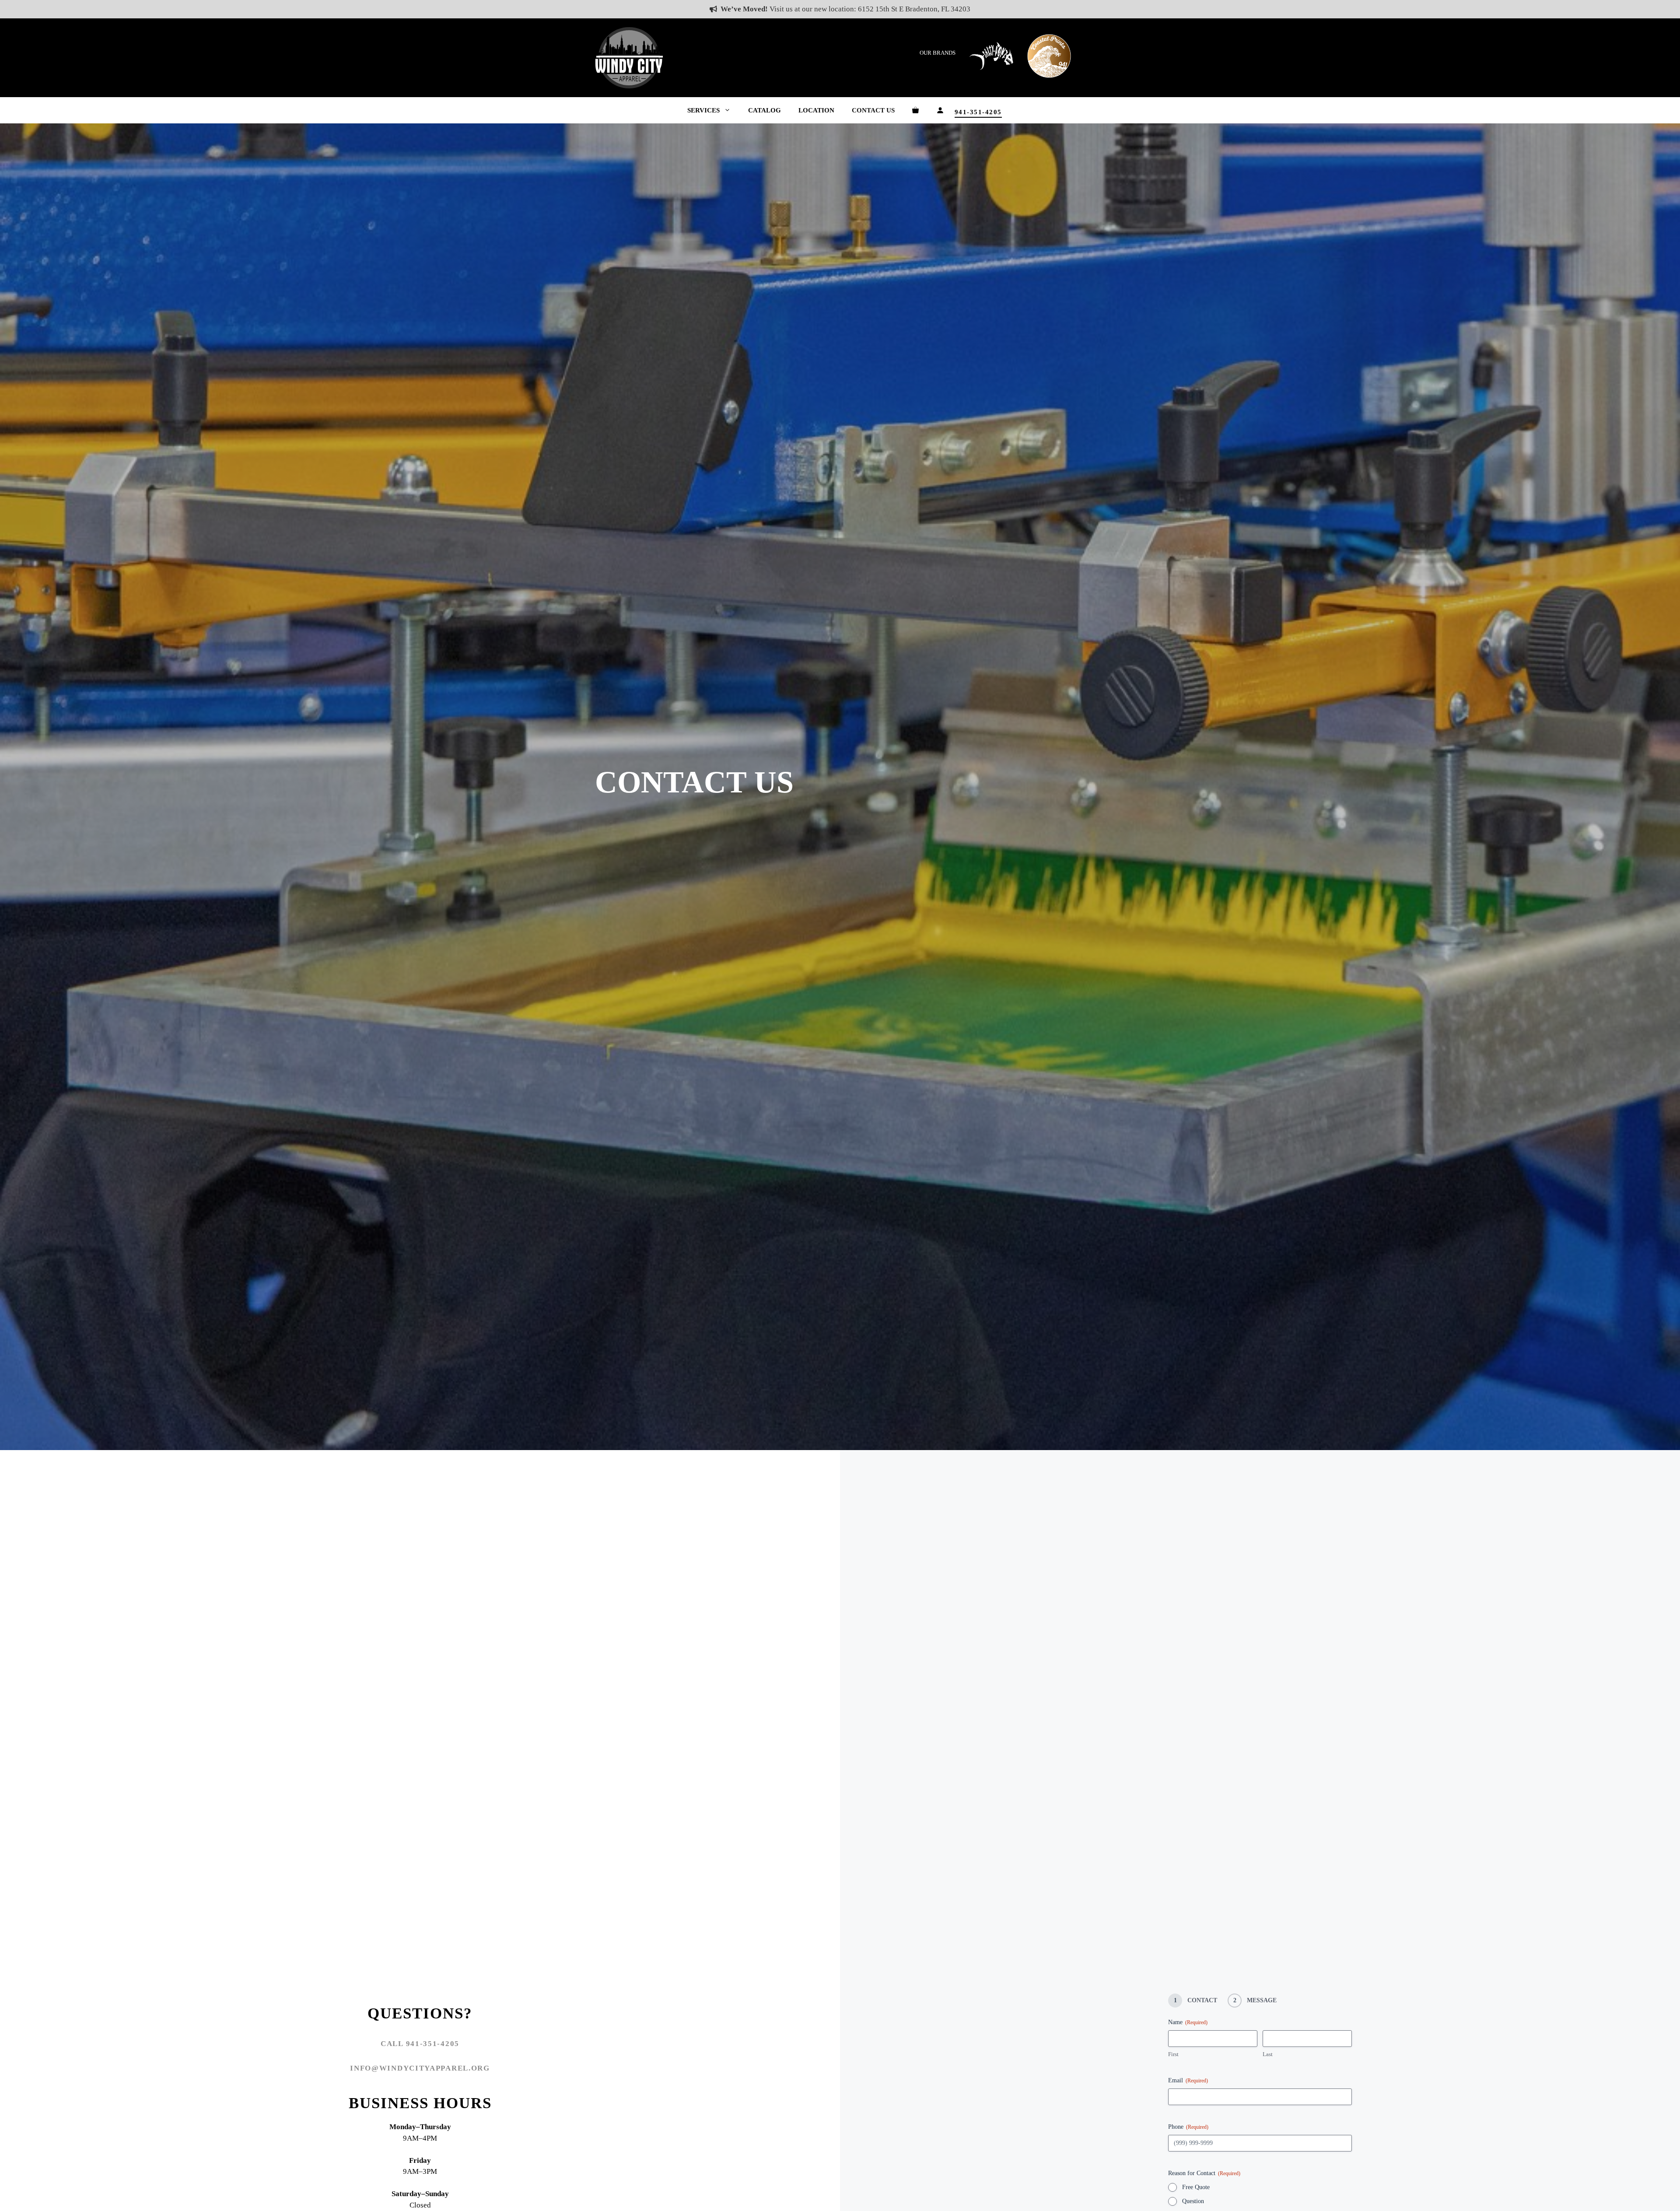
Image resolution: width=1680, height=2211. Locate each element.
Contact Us (873, 110)
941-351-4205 (978, 112)
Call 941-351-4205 (420, 2044)
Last (1268, 2054)
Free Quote (1196, 2187)
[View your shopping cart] (915, 110)
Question (1193, 2201)
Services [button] (703, 110)
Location (816, 110)
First (1173, 2054)
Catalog (765, 110)
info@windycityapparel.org (420, 2068)
